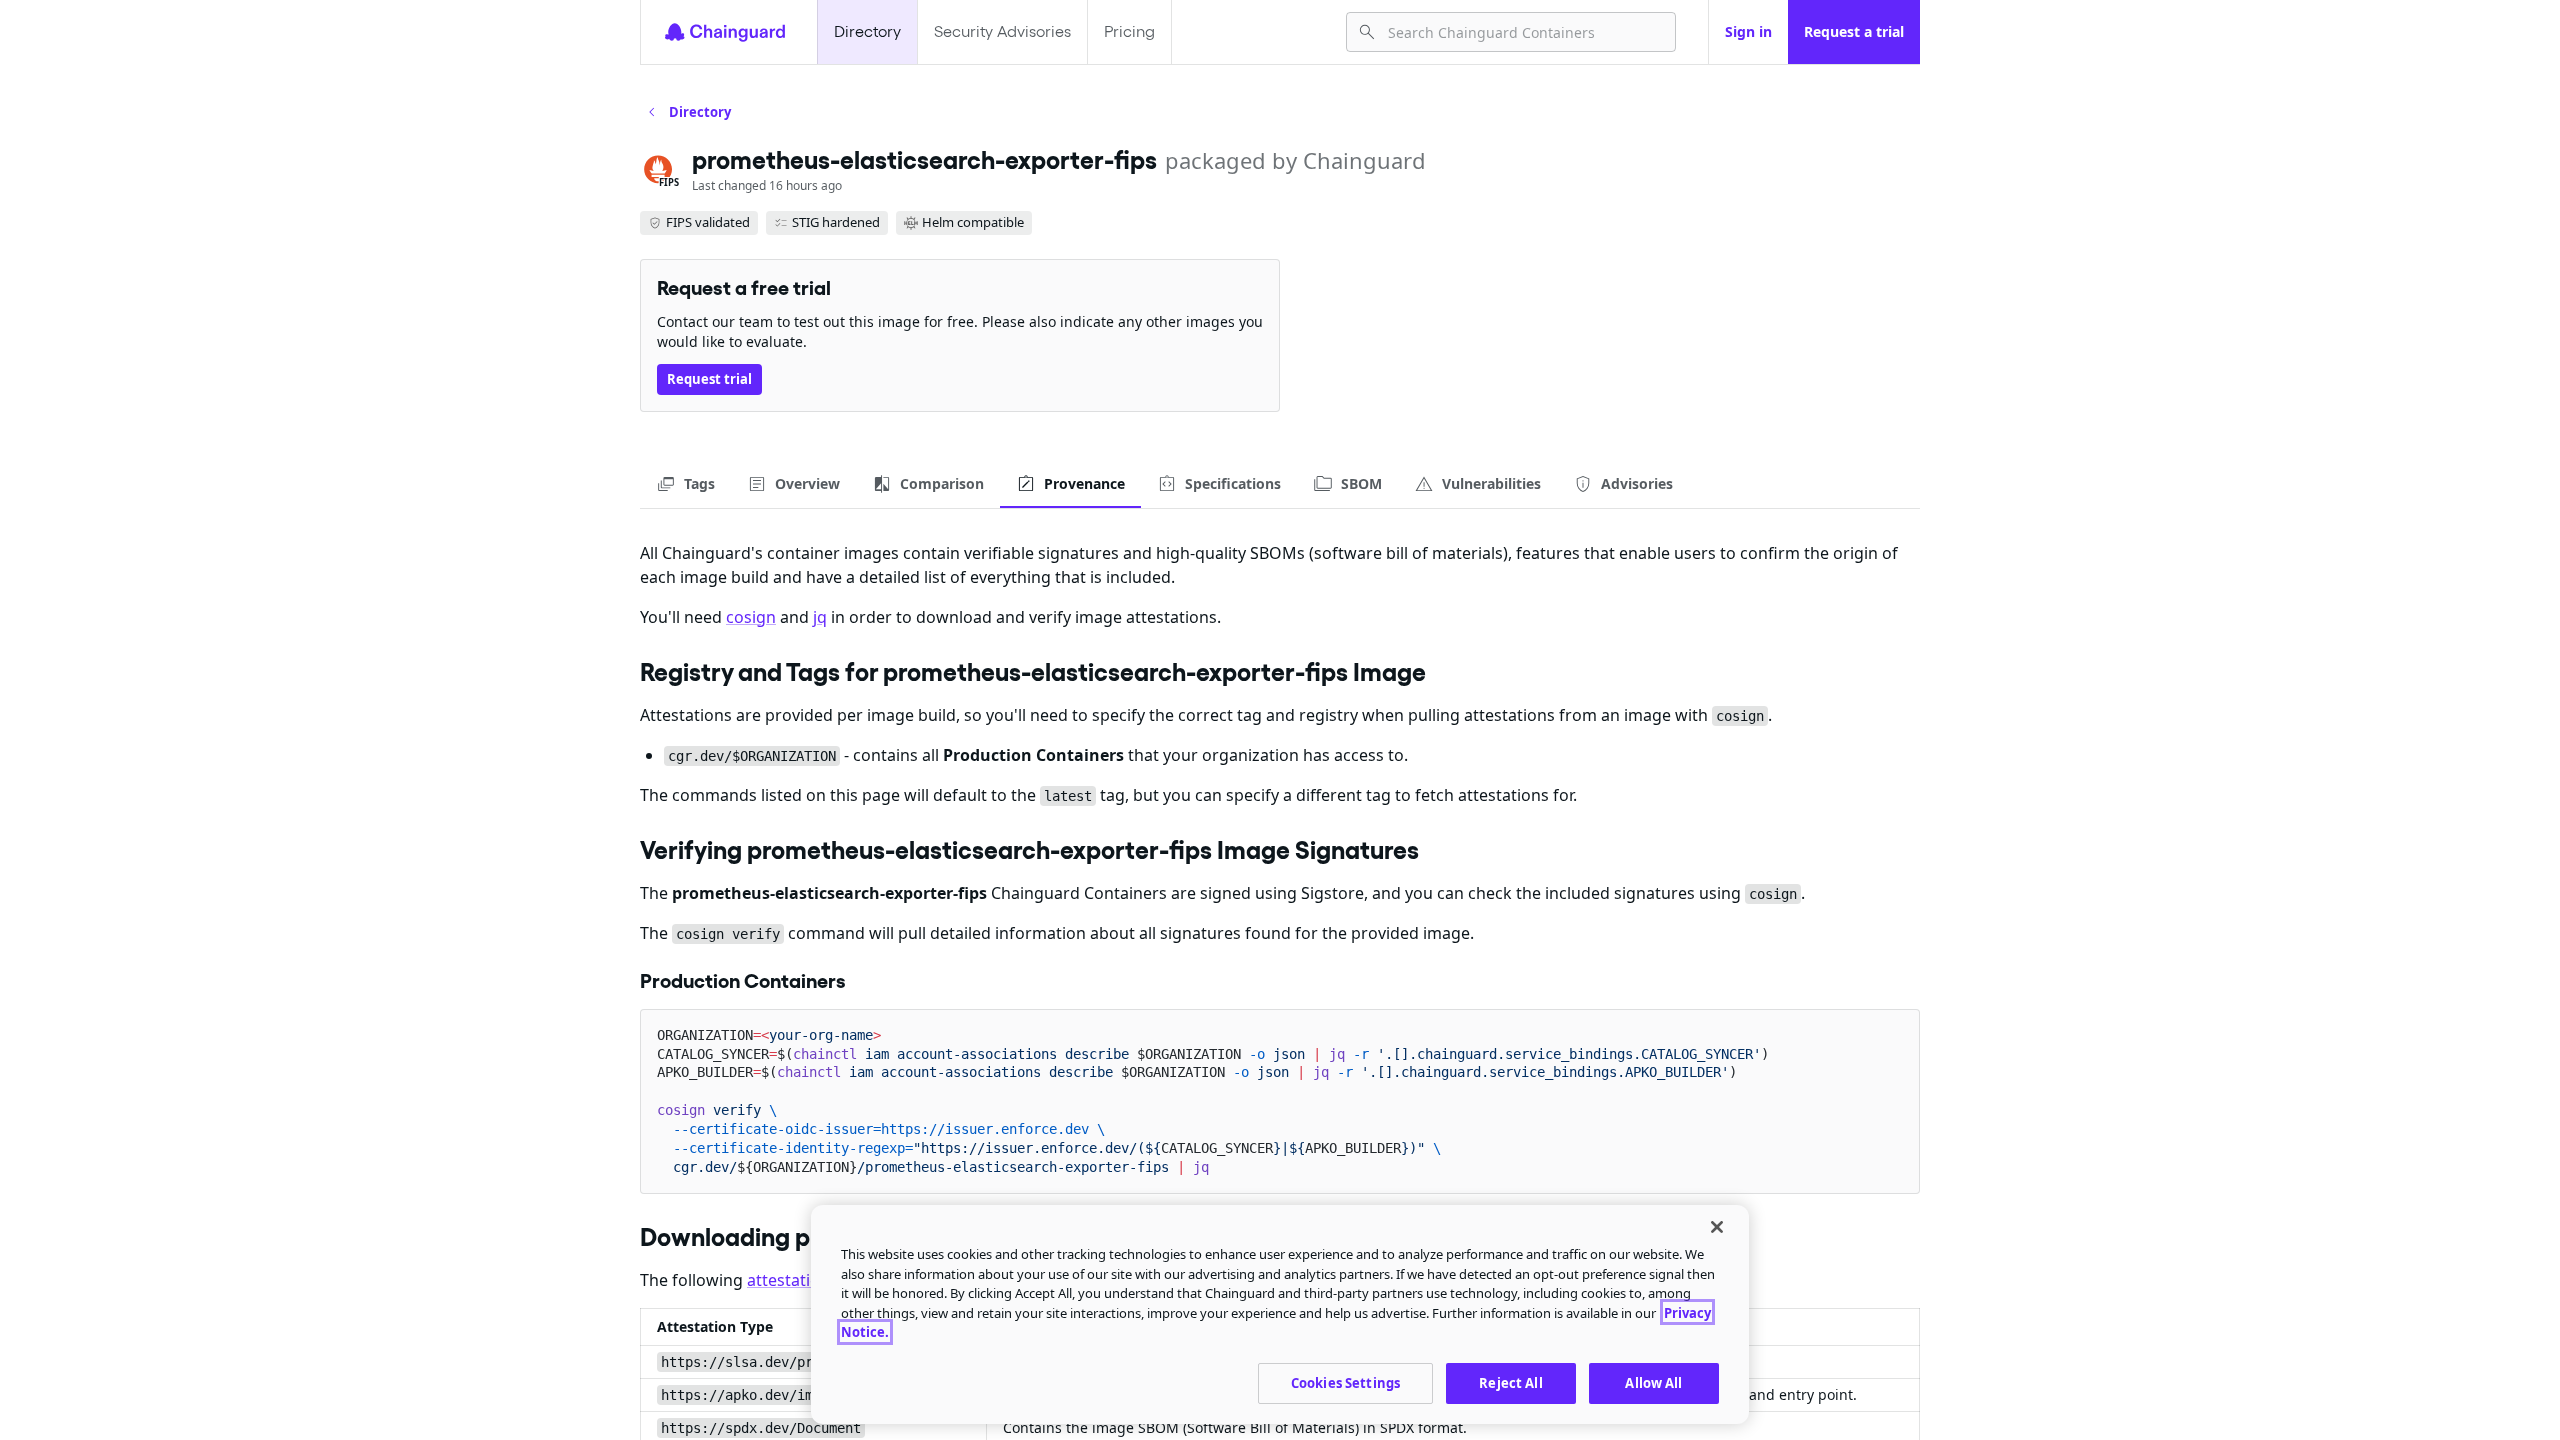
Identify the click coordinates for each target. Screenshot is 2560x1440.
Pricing (1129, 31)
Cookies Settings (1345, 1382)
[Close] (1717, 1227)
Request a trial (1854, 31)
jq (820, 617)
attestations (792, 1280)
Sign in (1748, 31)
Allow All (1653, 1382)
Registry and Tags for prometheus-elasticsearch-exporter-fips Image (1033, 672)
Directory (867, 31)
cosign (751, 617)
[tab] (685, 484)
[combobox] (1523, 32)
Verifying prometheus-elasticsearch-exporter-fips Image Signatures (1029, 850)
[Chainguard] (725, 32)
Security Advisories (1002, 31)
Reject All (1510, 1382)
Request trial (709, 379)
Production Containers (743, 981)
